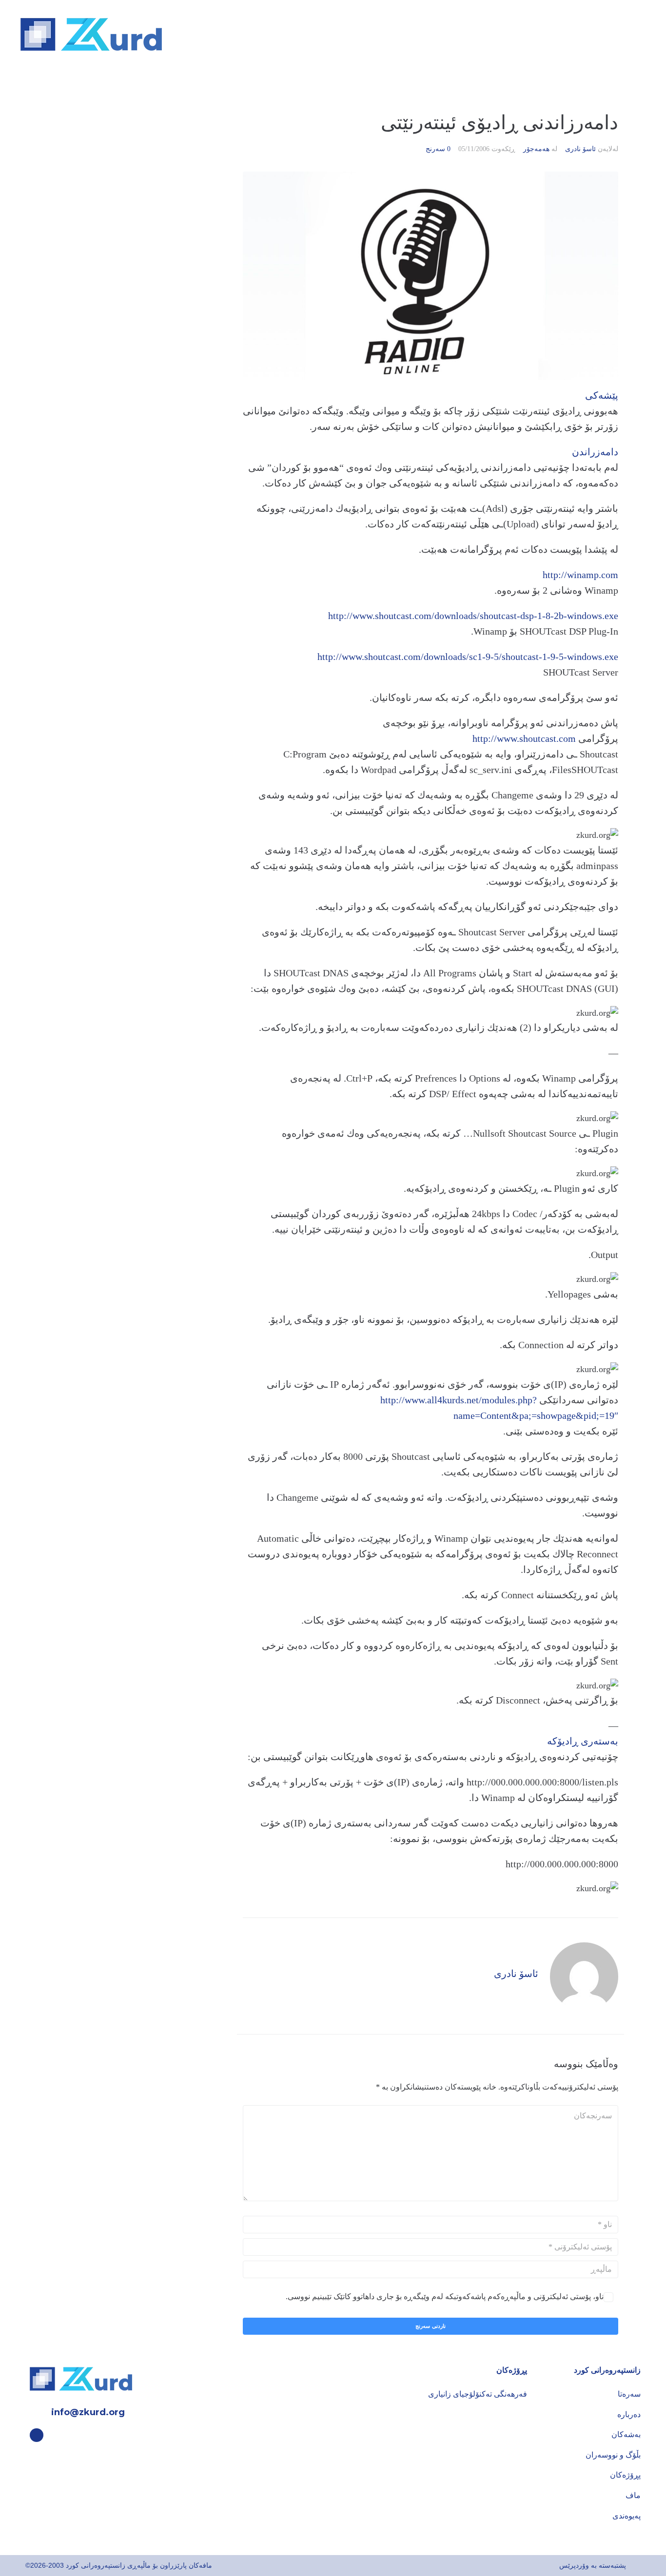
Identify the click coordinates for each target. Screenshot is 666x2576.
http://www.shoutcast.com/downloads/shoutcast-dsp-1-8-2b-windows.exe (473, 616)
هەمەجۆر (536, 149)
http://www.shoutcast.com (524, 738)
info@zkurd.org (88, 2412)
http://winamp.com (580, 575)
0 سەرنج (438, 149)
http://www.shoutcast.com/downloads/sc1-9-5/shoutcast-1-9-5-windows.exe (468, 657)
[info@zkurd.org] (37, 2412)
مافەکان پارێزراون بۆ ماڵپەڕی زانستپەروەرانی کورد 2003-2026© (119, 2565)
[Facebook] (37, 2435)
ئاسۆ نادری (580, 149)
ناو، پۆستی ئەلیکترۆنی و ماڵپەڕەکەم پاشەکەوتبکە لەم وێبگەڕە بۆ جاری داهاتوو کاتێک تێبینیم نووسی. (445, 2296)
